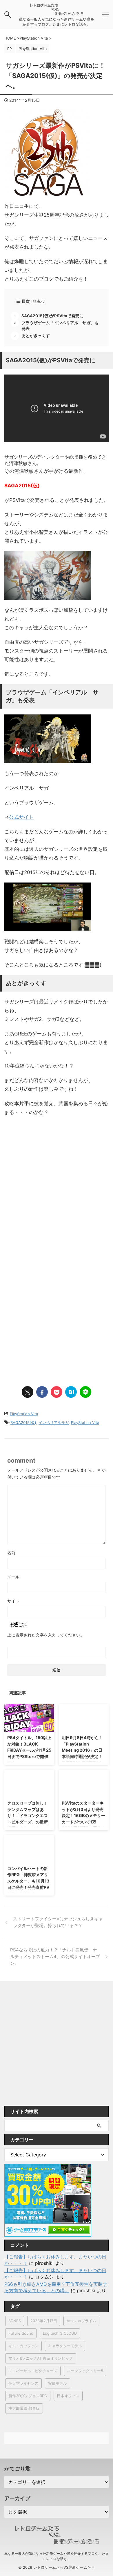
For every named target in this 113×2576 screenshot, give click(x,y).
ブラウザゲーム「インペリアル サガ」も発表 (60, 326)
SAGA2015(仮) (23, 1422)
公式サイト (21, 817)
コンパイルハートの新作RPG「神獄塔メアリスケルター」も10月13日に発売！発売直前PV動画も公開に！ (28, 1881)
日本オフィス (68, 2396)
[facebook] (42, 1392)
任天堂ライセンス (23, 2383)
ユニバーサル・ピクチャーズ (33, 2371)
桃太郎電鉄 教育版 (24, 2408)
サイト (13, 1601)
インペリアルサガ (54, 1422)
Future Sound (21, 2333)
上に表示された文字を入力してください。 (46, 1635)
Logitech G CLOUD (60, 2333)
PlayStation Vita (24, 1414)
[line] (85, 1392)
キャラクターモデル (65, 2346)
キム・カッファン (23, 2346)
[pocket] (57, 1392)
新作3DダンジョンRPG (28, 2396)
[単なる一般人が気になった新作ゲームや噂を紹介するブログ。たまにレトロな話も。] (57, 12)
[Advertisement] (57, 1199)
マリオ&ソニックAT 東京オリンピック (41, 2358)
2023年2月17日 (44, 2321)
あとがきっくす (36, 336)
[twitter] (28, 1392)
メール (13, 1577)
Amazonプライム (81, 2321)
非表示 (38, 301)
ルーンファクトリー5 (85, 2371)
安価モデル (58, 2383)
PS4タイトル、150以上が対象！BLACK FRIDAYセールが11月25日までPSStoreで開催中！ (29, 1750)
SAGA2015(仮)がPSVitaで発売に (52, 316)
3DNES (15, 2321)
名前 (11, 1553)
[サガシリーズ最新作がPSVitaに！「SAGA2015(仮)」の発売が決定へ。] (71, 1392)
